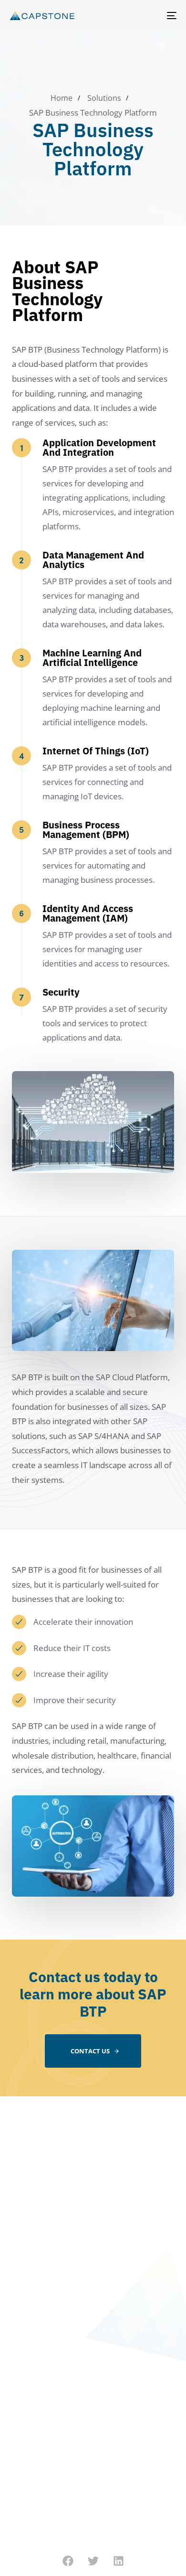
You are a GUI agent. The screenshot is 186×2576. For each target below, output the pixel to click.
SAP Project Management (45, 2291)
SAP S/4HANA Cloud (129, 2348)
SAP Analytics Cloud (129, 2243)
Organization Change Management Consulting (44, 2265)
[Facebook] (68, 2561)
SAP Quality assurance (41, 2310)
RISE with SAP (119, 2224)
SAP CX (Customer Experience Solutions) (132, 2321)
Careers (17, 2175)
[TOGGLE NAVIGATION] (149, 16)
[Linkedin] (119, 2561)
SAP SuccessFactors (129, 2367)
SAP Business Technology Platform (138, 2288)
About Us (19, 2156)
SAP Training (25, 2329)
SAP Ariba (113, 2262)
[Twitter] (93, 2561)
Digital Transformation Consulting (41, 2231)
